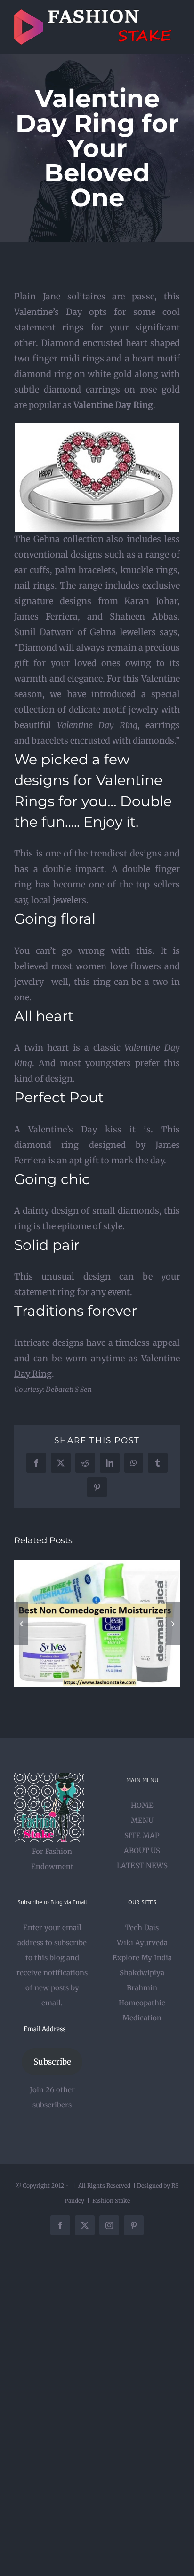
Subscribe (52, 2062)
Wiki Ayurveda (142, 1943)
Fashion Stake (111, 2201)
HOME (142, 1805)
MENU (142, 1820)
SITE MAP (142, 1835)
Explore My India (142, 1958)
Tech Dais (142, 1928)
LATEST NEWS (142, 1865)
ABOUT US (142, 1850)
